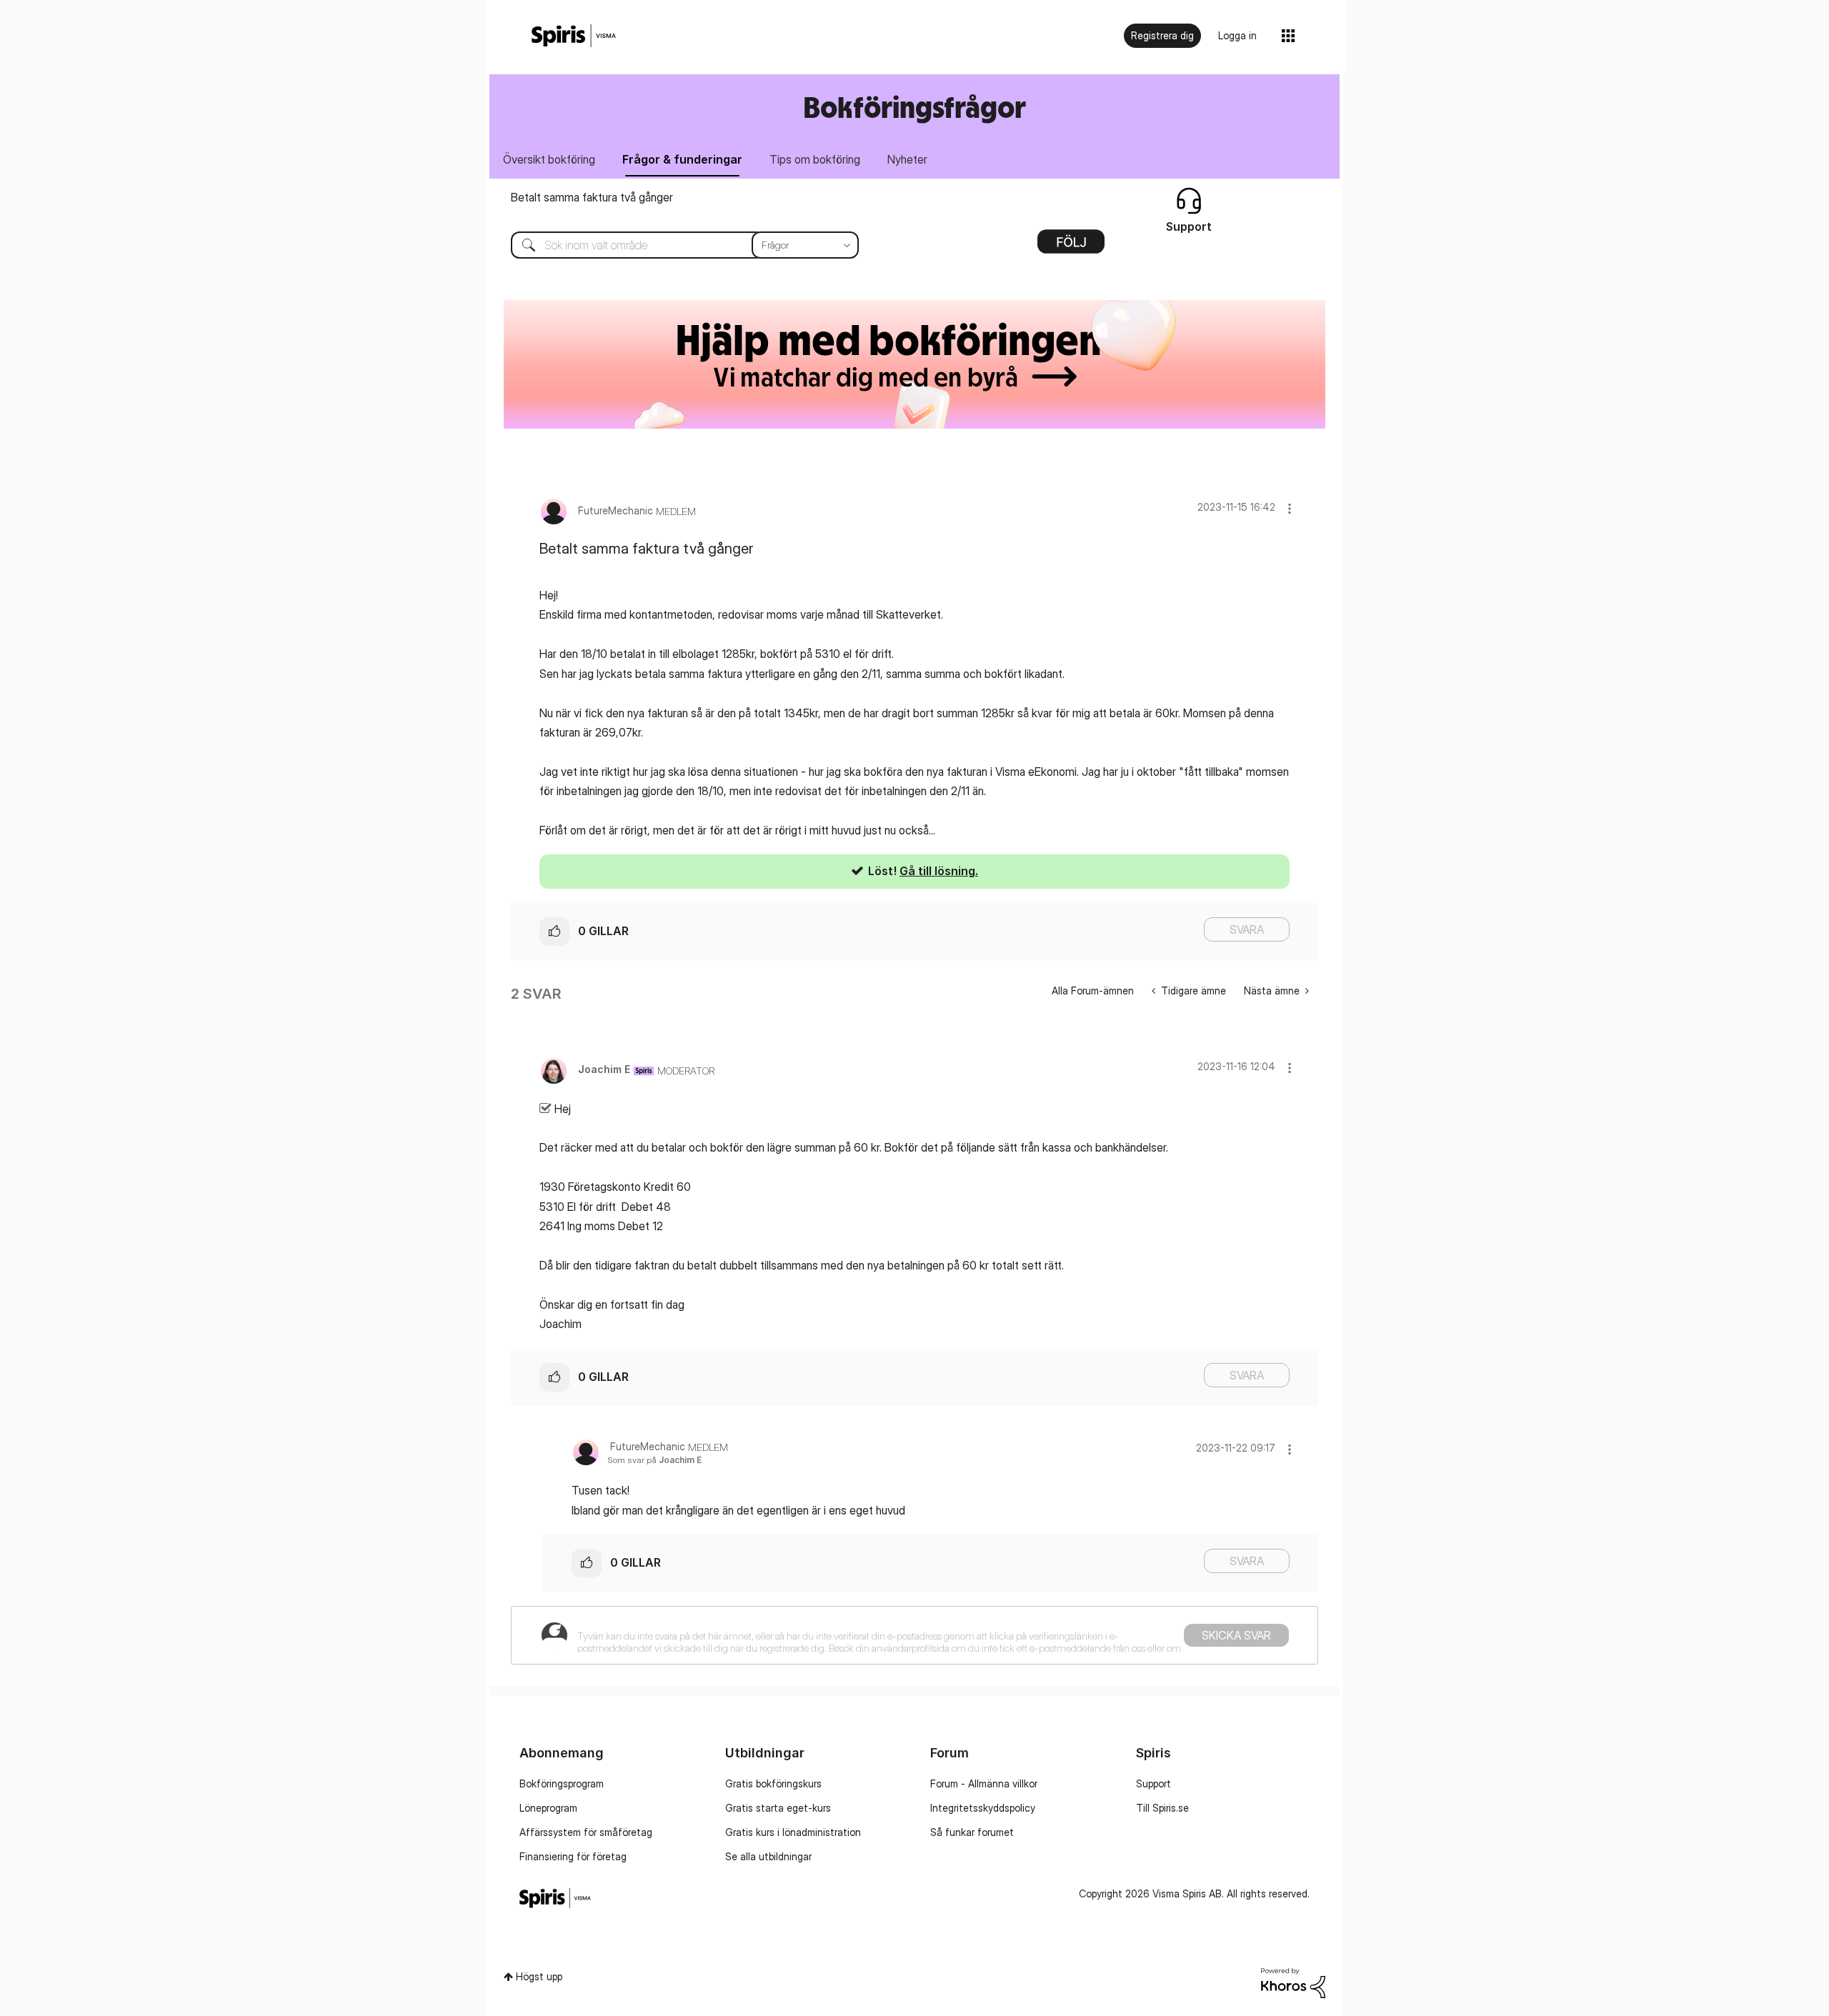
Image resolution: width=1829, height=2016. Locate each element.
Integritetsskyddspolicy (983, 1808)
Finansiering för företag (573, 1856)
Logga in (1237, 35)
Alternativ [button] (1071, 246)
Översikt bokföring (549, 159)
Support (1153, 1783)
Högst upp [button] (539, 1976)
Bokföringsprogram (562, 1783)
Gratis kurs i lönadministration (793, 1832)
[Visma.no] (574, 36)
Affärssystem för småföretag (586, 1832)
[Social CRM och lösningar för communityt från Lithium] (1293, 1982)
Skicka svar (1236, 1635)
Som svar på (654, 1460)
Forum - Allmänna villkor (984, 1783)
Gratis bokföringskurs (773, 1783)
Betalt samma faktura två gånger (592, 197)
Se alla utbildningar (768, 1856)
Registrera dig (1162, 35)
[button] (1290, 508)
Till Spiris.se (1162, 1808)
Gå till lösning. (939, 871)
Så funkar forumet (972, 1832)
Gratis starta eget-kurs (778, 1808)
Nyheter (907, 159)
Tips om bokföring (815, 159)
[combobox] (674, 245)
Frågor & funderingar (682, 159)
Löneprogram (548, 1808)
